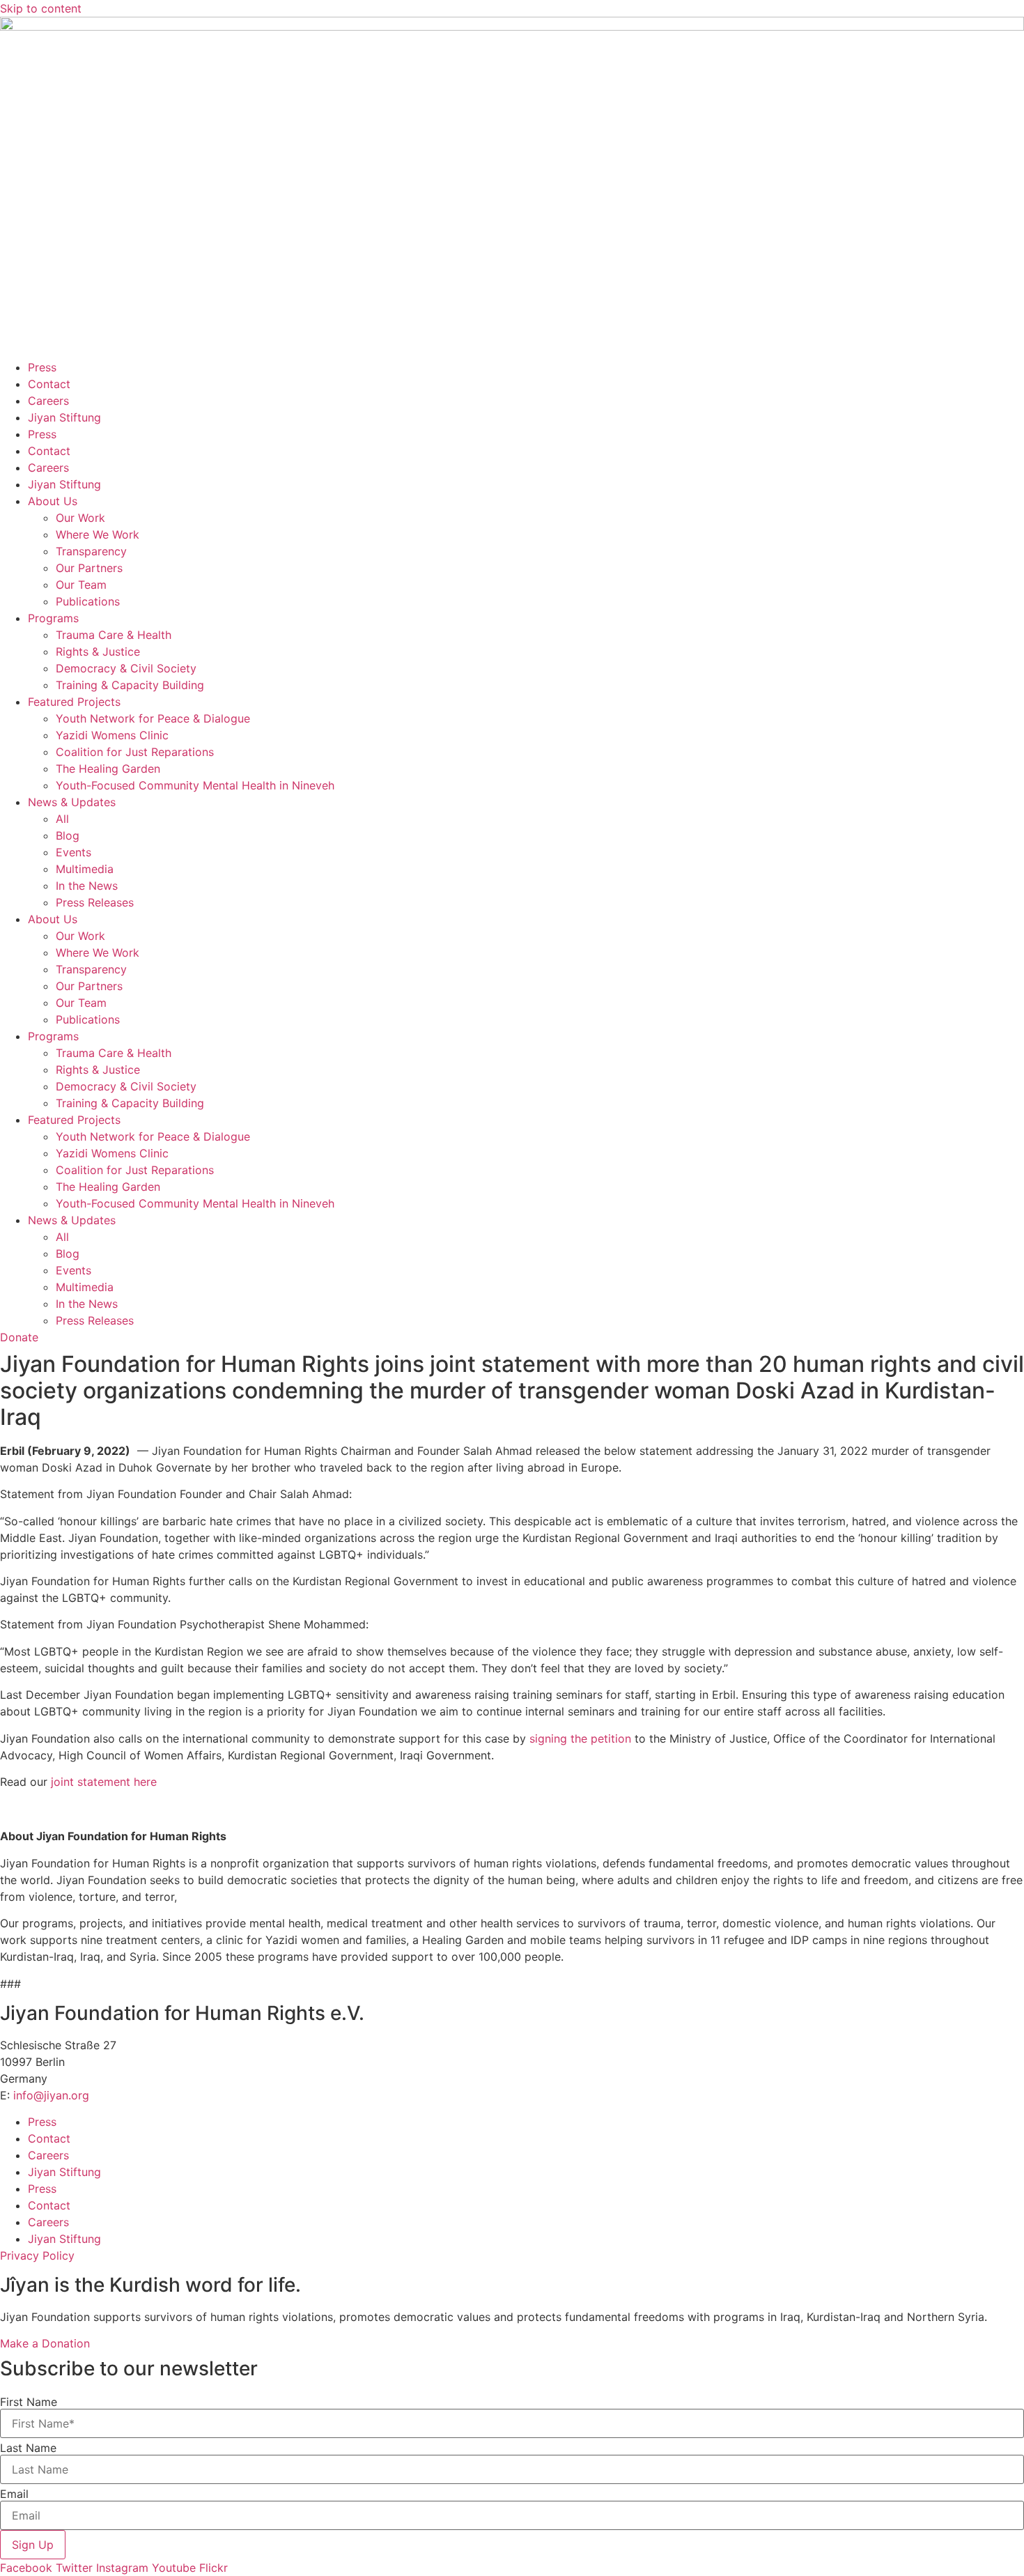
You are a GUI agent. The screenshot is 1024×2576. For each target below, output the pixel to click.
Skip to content (41, 8)
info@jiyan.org (51, 2095)
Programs (53, 618)
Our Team (81, 585)
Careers (48, 401)
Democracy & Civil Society (126, 668)
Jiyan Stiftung (64, 417)
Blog (68, 835)
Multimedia (85, 869)
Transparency (91, 551)
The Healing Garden (108, 769)
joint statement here (104, 1782)
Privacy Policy (37, 2255)
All (62, 819)
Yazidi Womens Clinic (112, 735)
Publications (88, 601)
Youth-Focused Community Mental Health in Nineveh (195, 785)
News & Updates (72, 802)
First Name (29, 2402)
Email (14, 2494)
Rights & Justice (98, 651)
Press (42, 367)
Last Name (28, 2448)
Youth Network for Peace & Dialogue (153, 718)
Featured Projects (74, 702)
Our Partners (89, 568)
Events (73, 852)
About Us (53, 501)
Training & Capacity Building (130, 685)
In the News (87, 886)
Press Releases (95, 902)
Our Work (80, 518)
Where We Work (98, 534)
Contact (49, 384)
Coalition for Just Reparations (135, 752)
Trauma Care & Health (114, 635)
